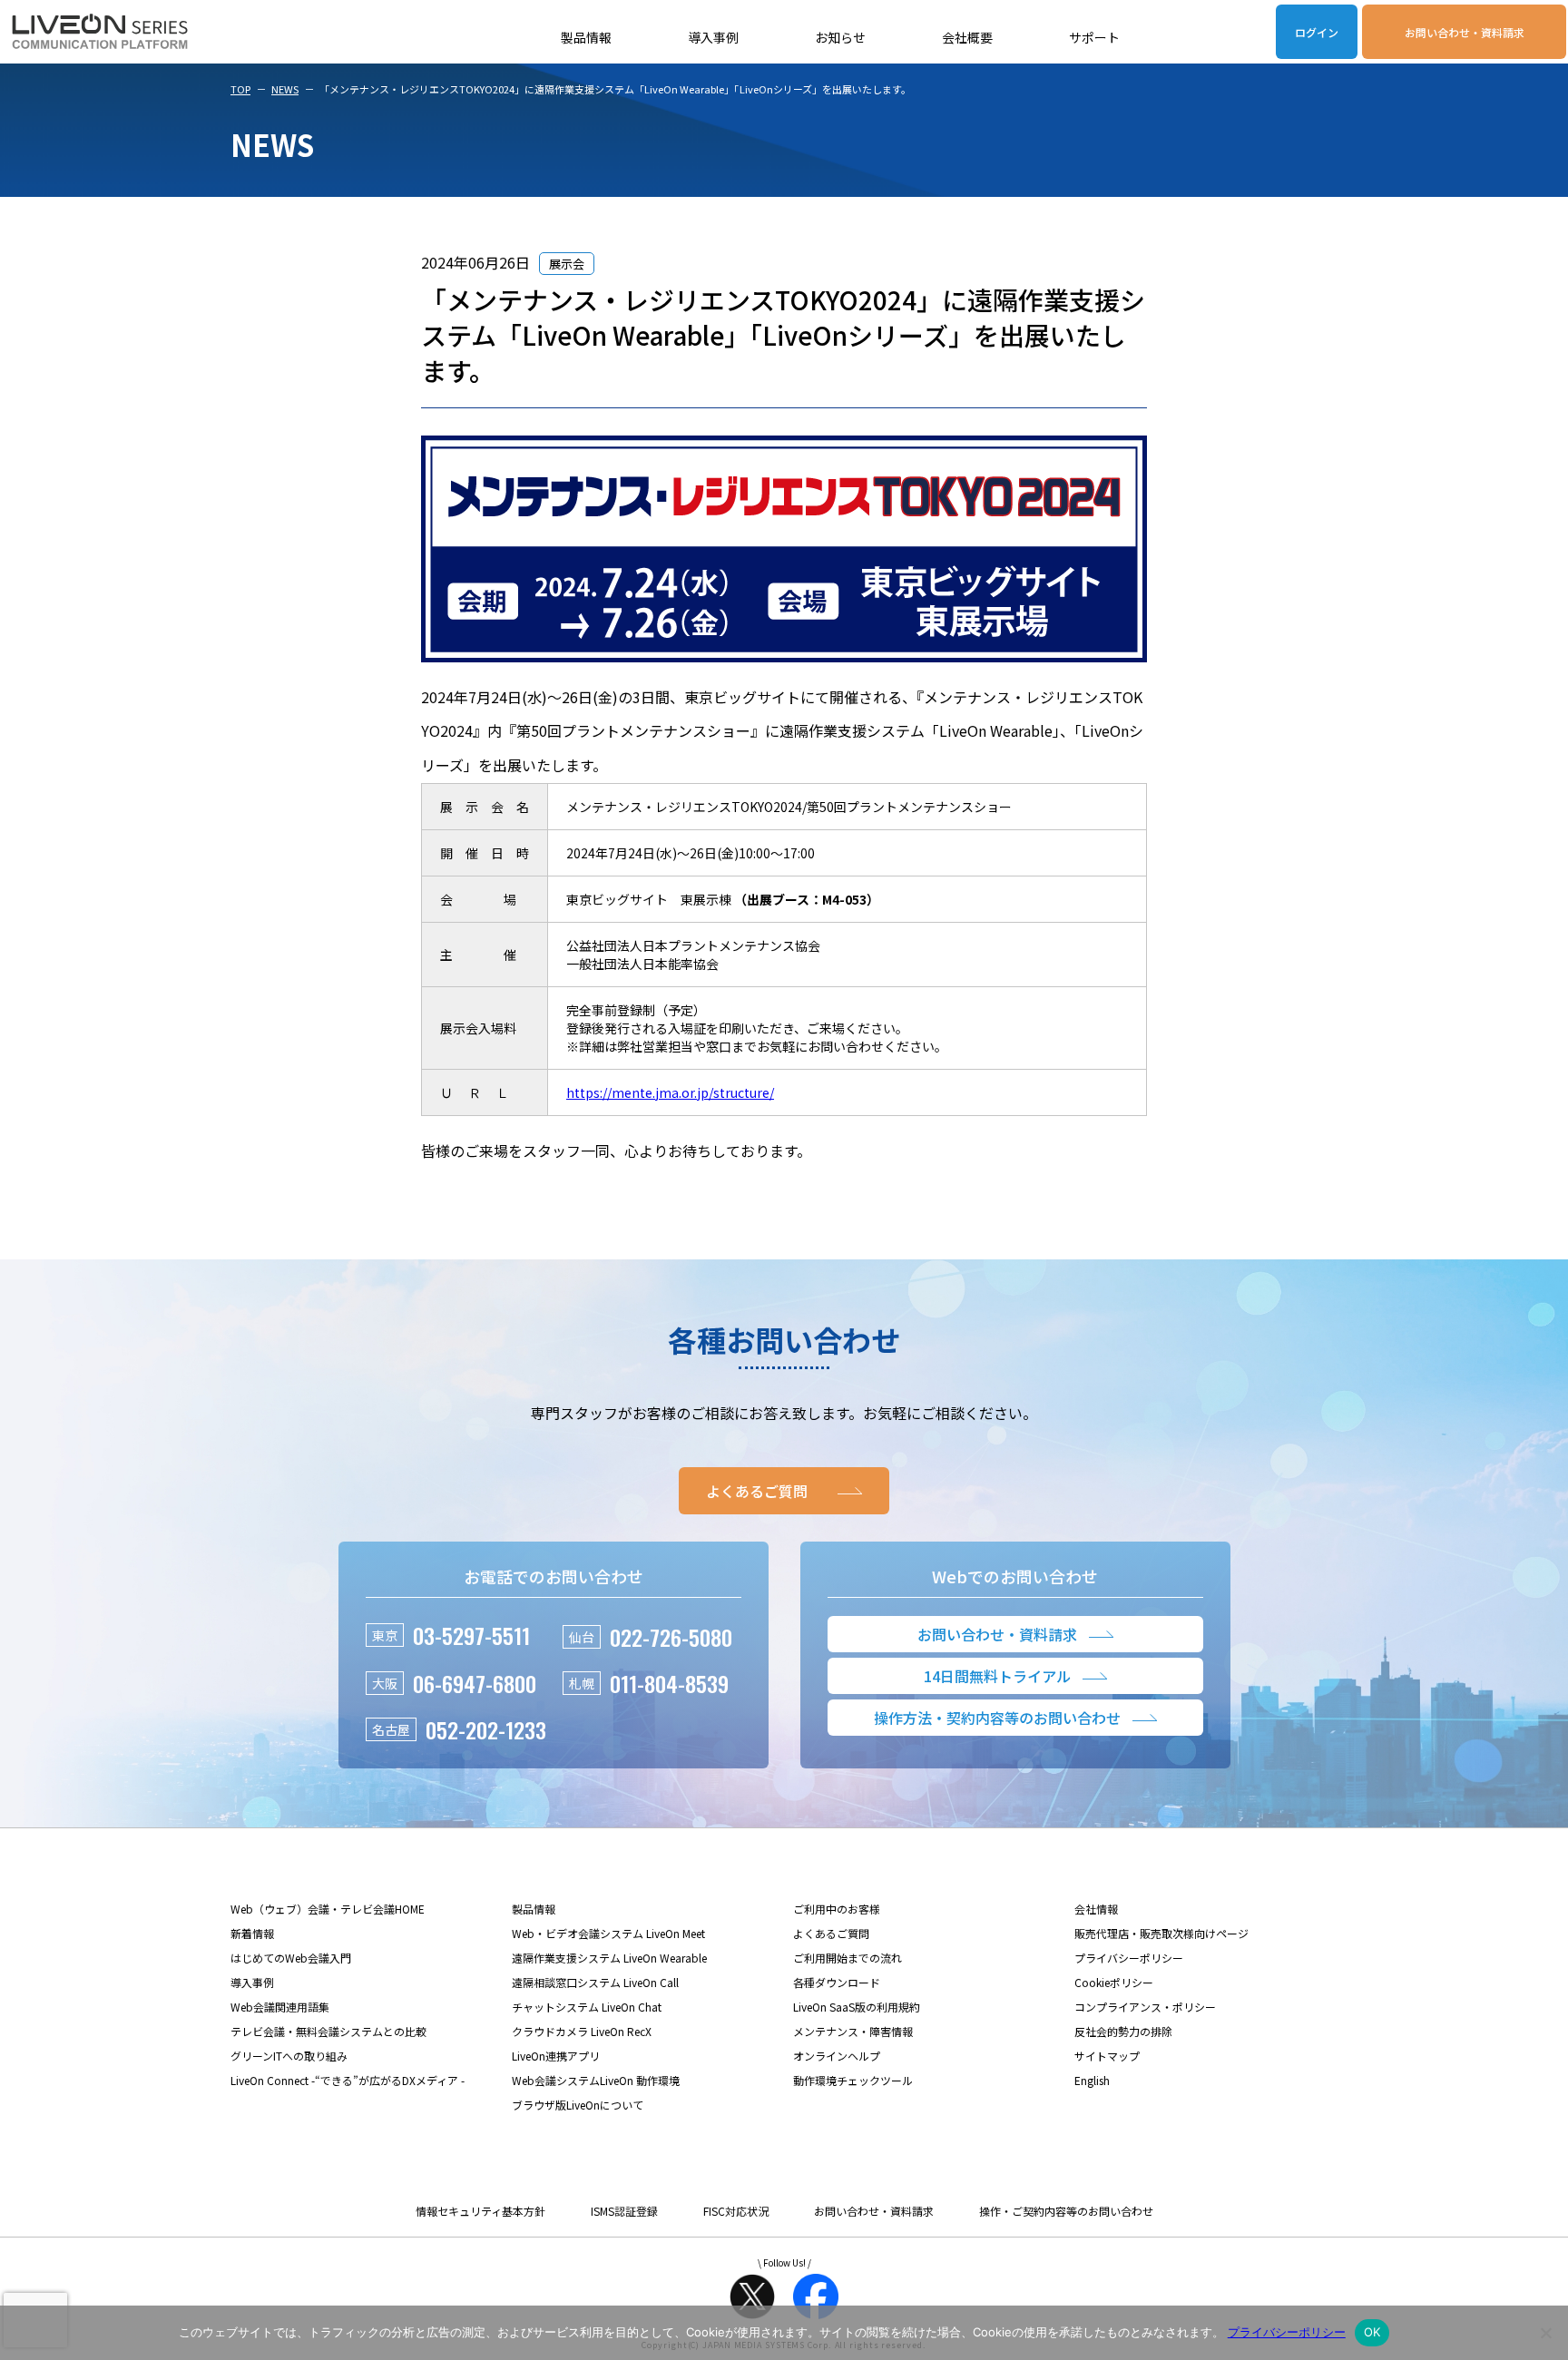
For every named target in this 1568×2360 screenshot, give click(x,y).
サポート (1094, 37)
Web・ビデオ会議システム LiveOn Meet (608, 1933)
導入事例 (713, 37)
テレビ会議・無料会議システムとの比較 (328, 2031)
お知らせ (840, 37)
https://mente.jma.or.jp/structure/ (670, 1092)
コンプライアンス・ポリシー (1145, 2007)
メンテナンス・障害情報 (853, 2031)
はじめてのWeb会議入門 (291, 1958)
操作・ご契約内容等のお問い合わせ (1066, 2211)
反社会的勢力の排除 (1123, 2031)
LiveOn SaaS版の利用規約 (857, 2007)
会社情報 (1096, 1909)
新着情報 (252, 1933)
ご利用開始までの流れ (848, 1958)
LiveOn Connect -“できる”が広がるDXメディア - (348, 2080)
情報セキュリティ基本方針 (480, 2211)
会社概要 (967, 37)
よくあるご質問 (831, 1933)
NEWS (285, 89)
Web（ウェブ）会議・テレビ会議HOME (328, 1909)
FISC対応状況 (736, 2211)
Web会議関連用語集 (280, 2007)
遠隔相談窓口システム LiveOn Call (595, 1982)
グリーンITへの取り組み (289, 2056)
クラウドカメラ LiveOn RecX (582, 2031)
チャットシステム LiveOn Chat (587, 2007)
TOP (240, 89)
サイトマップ (1107, 2056)
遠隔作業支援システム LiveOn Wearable (609, 1958)
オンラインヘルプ (837, 2056)
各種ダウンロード (837, 1982)
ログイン (1317, 32)
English (1092, 2080)
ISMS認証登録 (624, 2211)
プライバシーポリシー (1129, 1958)
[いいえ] (1545, 2333)
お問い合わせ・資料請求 (1465, 32)
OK (1372, 2332)
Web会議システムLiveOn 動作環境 (596, 2080)
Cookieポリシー (1114, 1982)
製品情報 (586, 37)
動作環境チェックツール (853, 2080)
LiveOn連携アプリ (556, 2056)
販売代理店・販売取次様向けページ (1161, 1933)
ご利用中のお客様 (837, 1909)
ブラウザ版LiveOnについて (578, 2105)
